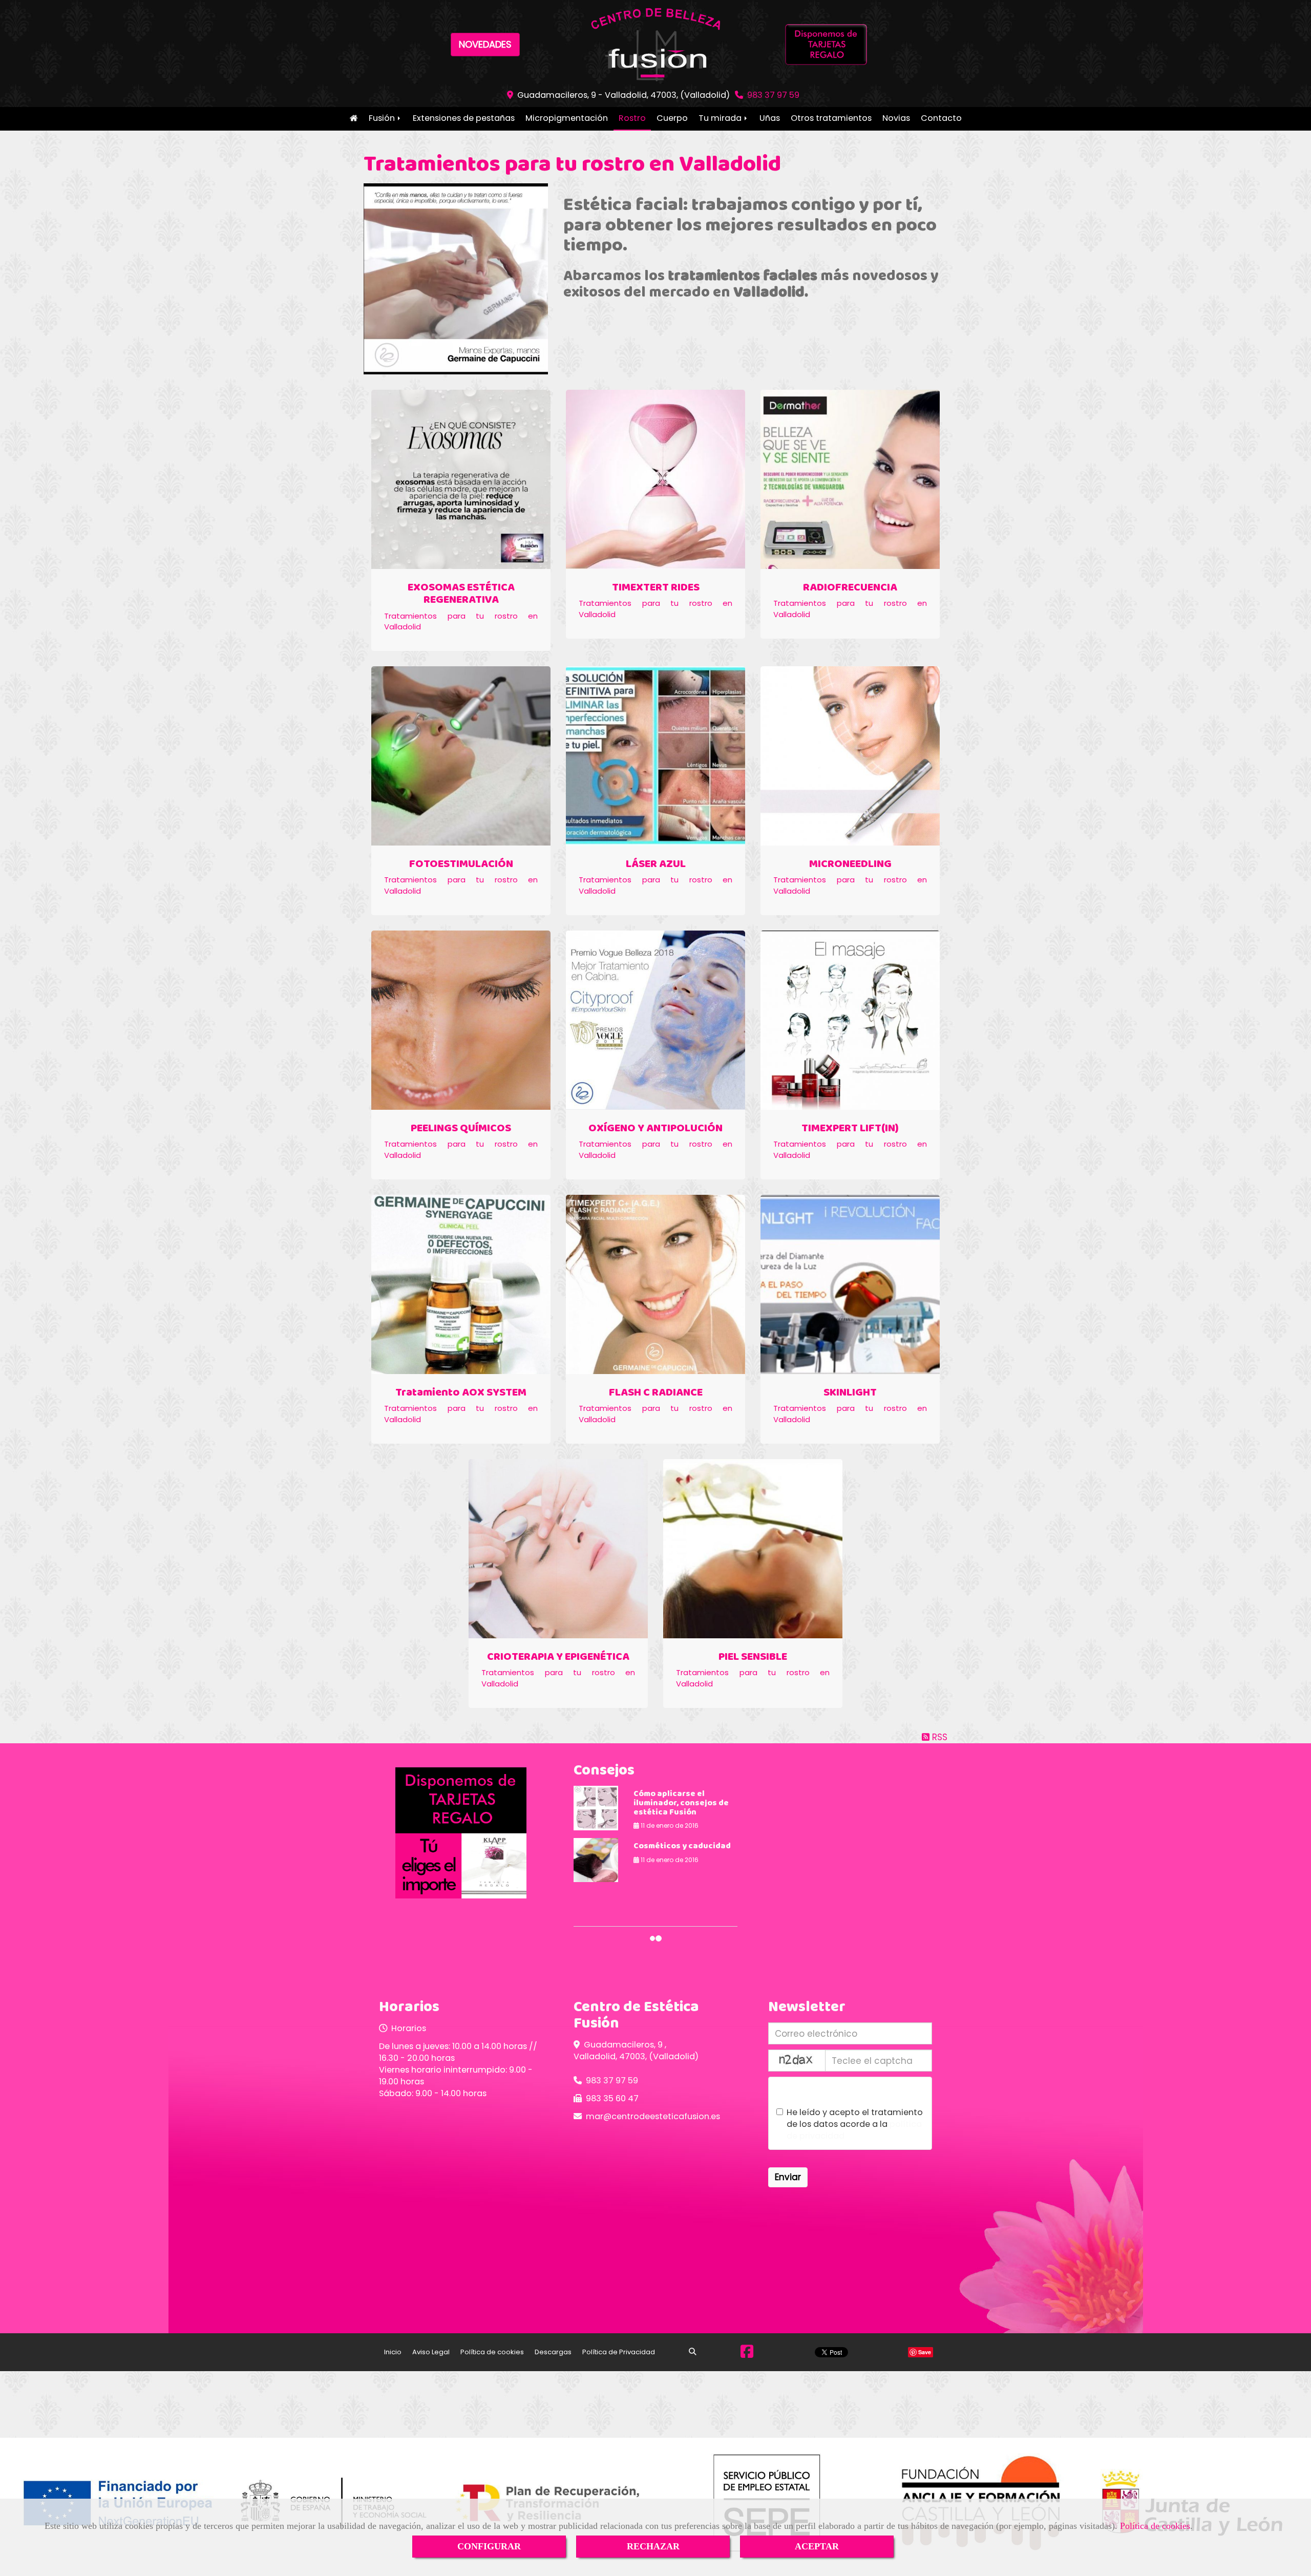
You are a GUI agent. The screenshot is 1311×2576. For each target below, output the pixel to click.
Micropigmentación (567, 118)
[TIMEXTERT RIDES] (655, 479)
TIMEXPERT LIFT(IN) (850, 1128)
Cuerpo (672, 118)
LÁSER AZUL (656, 864)
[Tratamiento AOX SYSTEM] (461, 1284)
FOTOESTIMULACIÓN (461, 864)
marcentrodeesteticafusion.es (653, 2116)
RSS (938, 1737)
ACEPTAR (817, 2546)
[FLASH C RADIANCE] (655, 1284)
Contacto (941, 118)
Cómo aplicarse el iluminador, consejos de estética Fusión (681, 1803)
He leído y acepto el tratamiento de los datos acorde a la (855, 2124)
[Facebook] (747, 2354)
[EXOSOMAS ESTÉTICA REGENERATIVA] (461, 479)
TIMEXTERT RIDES (656, 588)
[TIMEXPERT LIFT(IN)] (850, 1020)
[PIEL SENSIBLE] (753, 1549)
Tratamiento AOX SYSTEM (461, 1393)
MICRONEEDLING (850, 864)
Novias (896, 118)
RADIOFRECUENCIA (850, 588)
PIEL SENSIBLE (753, 1657)
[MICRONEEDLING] (850, 756)
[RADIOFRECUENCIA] (850, 479)
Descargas (553, 2352)
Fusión (383, 118)
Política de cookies (1155, 2526)
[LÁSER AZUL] (655, 756)
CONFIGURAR (489, 2546)
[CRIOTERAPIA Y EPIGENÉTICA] (558, 1549)
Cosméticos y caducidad (682, 1846)
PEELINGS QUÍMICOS (461, 1128)
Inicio (354, 119)
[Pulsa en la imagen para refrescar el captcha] (797, 2061)
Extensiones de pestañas (464, 118)
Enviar (788, 2177)
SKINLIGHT (850, 1393)
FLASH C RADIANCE (656, 1393)
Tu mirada (721, 118)
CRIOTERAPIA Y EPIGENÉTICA (558, 1657)
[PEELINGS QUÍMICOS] (461, 1020)
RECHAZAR (653, 2546)
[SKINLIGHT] (850, 1284)
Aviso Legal (431, 2352)
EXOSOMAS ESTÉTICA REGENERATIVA (461, 594)
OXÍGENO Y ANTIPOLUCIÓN (655, 1128)
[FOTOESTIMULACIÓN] (461, 756)
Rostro (632, 118)
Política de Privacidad (619, 2352)
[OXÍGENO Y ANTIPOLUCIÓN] (655, 1020)
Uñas (770, 118)
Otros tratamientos (831, 118)
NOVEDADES (485, 44)
